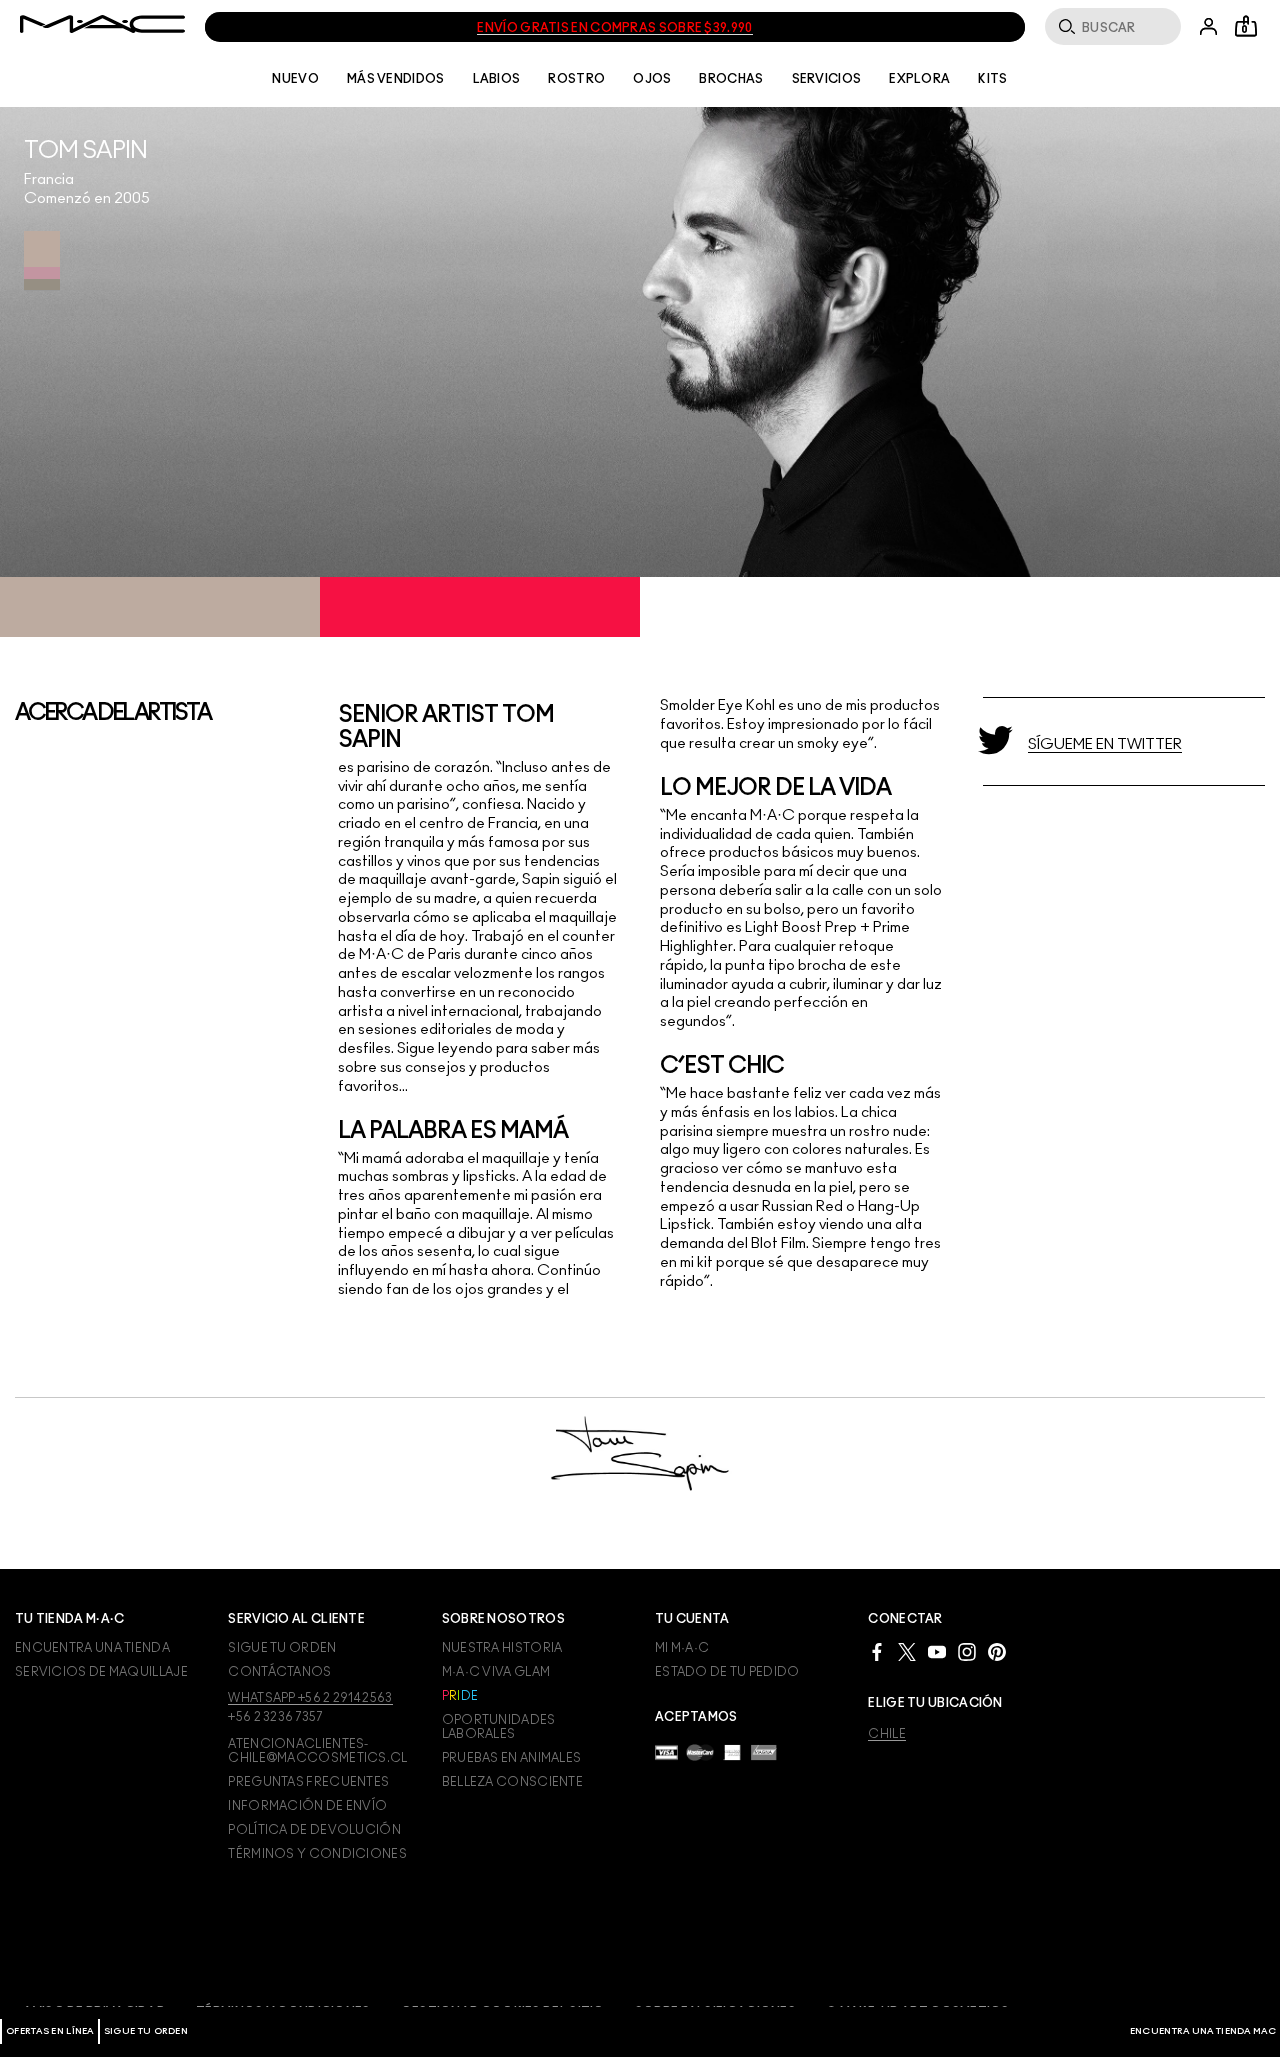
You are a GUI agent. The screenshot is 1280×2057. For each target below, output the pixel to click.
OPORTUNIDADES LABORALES (499, 1727)
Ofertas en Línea (50, 2031)
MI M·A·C (682, 1648)
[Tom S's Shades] (42, 261)
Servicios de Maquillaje (101, 1672)
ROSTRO (576, 79)
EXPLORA (919, 79)
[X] (907, 1650)
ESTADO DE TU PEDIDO (727, 1672)
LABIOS (497, 79)
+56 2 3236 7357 (275, 1717)
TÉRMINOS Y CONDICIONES (317, 1854)
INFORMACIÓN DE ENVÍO (307, 1806)
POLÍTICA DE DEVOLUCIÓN (314, 1830)
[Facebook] (877, 1650)
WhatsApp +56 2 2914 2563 (310, 1698)
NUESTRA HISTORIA (502, 1648)
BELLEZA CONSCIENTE (512, 1782)
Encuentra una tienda (92, 1648)
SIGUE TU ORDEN (146, 2031)
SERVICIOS (827, 79)
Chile (887, 1734)
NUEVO (295, 79)
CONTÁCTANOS (279, 1672)
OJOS (652, 79)
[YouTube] (937, 1650)
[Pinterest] (997, 1650)
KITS (992, 79)
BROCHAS (731, 79)
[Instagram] (967, 1650)
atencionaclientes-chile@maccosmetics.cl (317, 1751)
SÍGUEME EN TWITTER (1105, 744)
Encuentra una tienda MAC (1203, 2031)
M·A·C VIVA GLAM (496, 1672)
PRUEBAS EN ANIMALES (512, 1758)
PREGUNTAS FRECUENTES (308, 1782)
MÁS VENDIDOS (396, 79)
